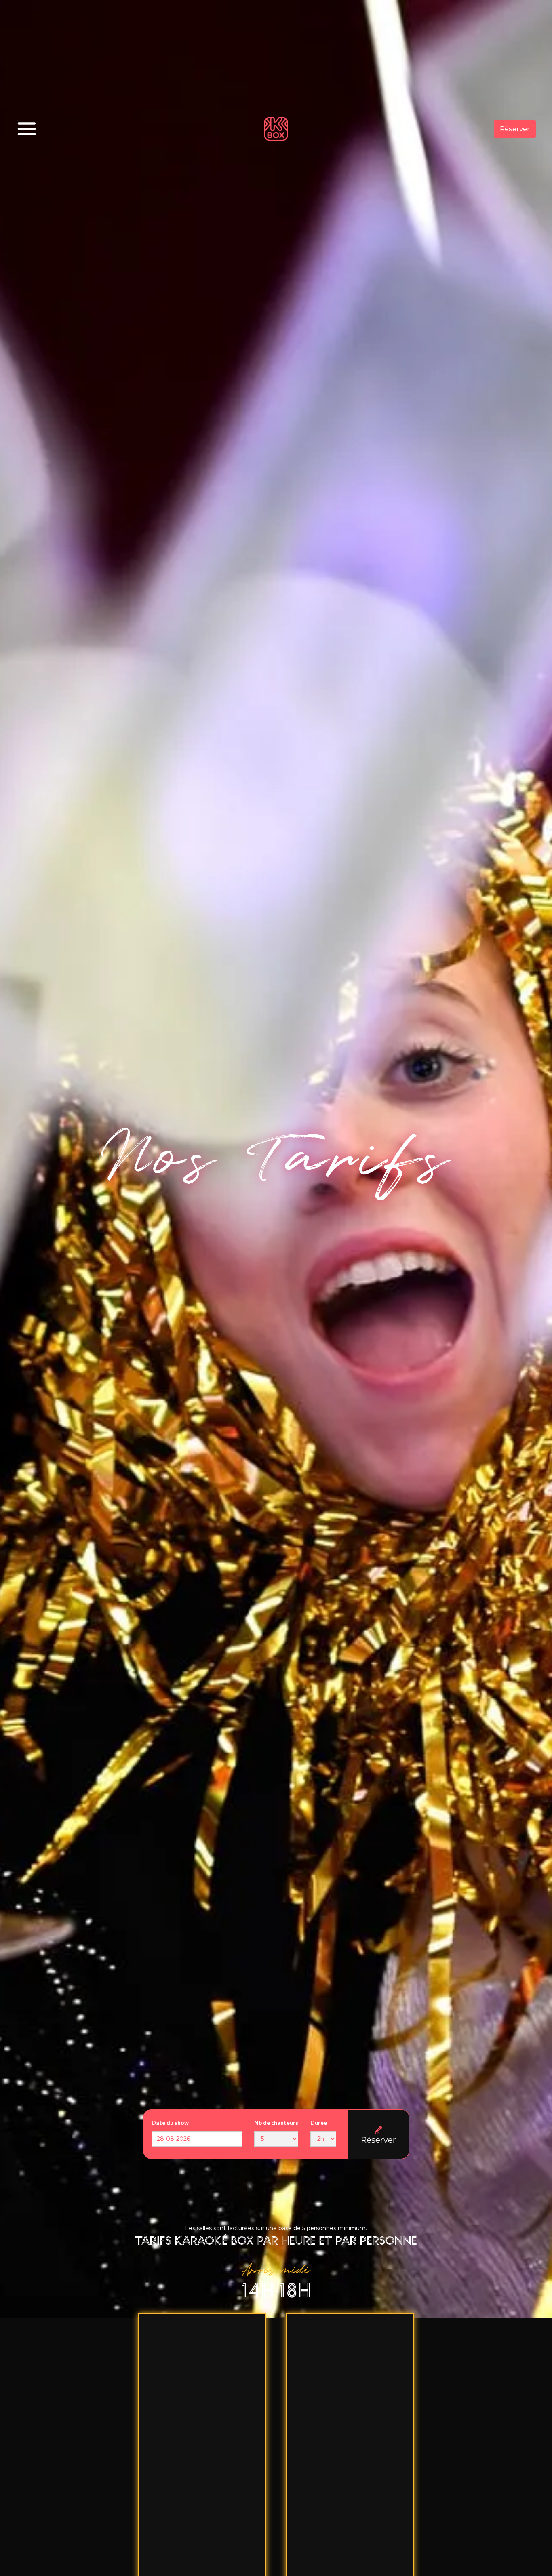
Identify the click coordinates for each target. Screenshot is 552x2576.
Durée (319, 2122)
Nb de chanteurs (276, 2122)
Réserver (515, 129)
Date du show (170, 2122)
